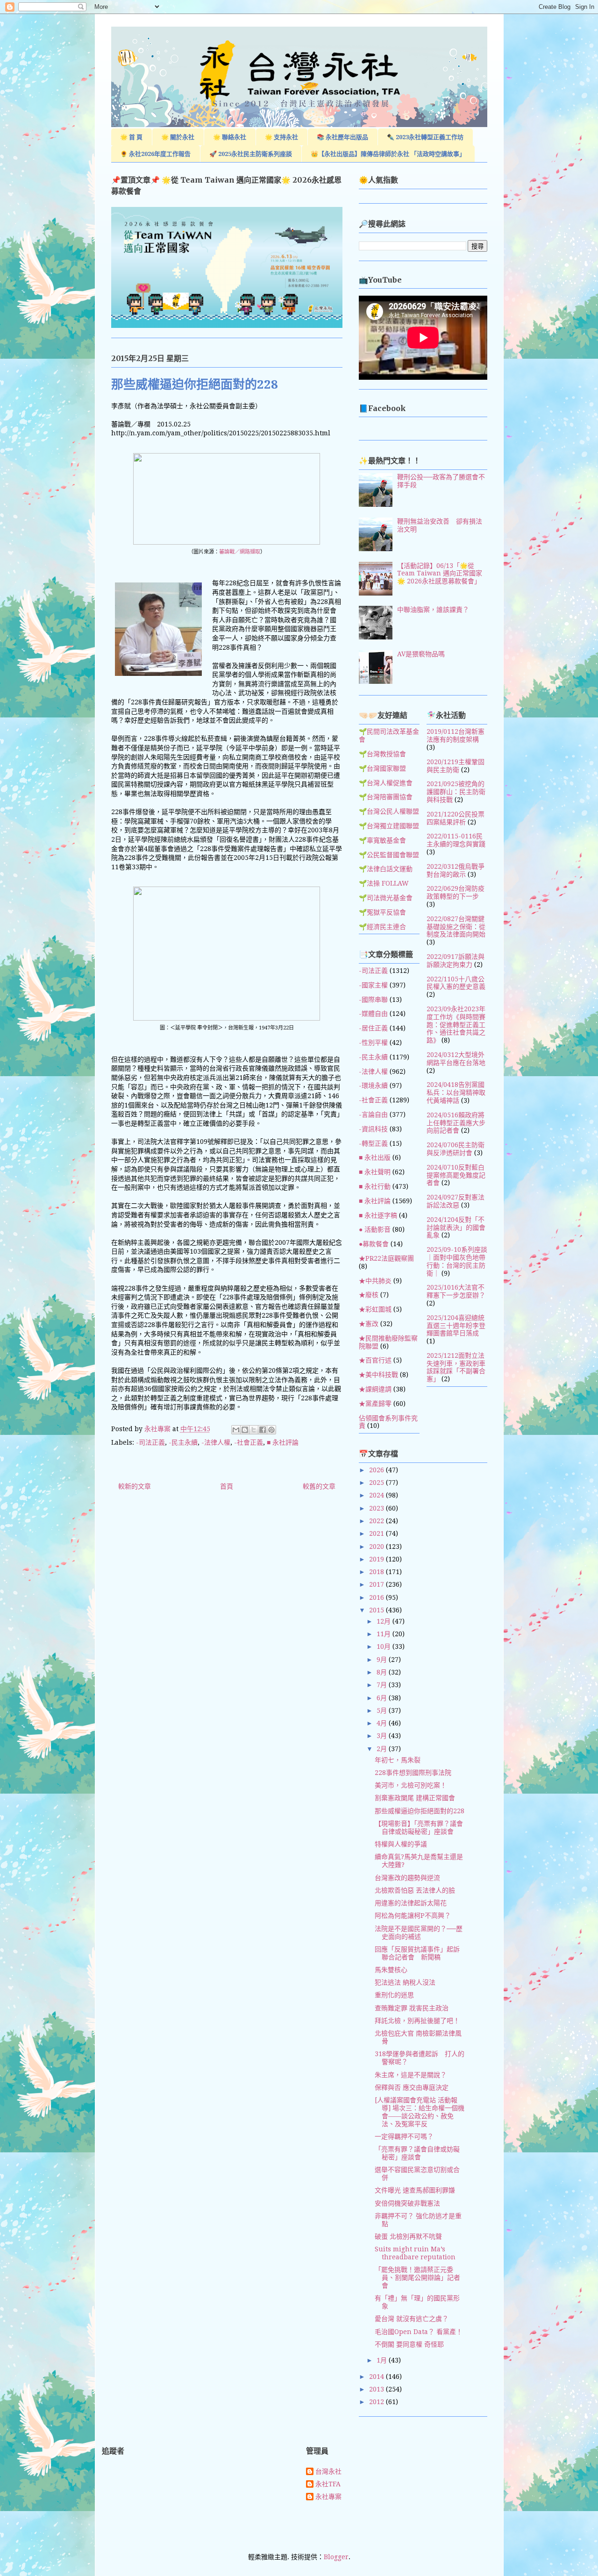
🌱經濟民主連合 (382, 927)
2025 (377, 1483)
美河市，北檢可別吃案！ (411, 1785)
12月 (384, 1621)
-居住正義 (373, 1028)
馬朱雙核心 (391, 1970)
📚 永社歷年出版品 (342, 137)
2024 (377, 1495)
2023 (377, 1508)
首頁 (227, 1486)
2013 (377, 2389)
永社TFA (328, 2484)
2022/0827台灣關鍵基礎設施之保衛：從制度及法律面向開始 (456, 927)
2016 (377, 1597)
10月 (384, 1646)
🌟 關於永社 (178, 137)
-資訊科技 (373, 1129)
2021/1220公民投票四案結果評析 (456, 818)
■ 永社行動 (375, 1186)
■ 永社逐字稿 (378, 1215)
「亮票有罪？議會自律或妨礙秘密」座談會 (417, 2153)
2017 (377, 1584)
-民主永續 (183, 1442)
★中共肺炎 (375, 1281)
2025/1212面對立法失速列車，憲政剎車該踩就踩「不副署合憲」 (456, 1367)
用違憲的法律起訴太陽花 (411, 1903)
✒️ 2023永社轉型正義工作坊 (425, 137)
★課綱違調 (375, 1389)
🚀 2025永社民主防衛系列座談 (251, 154)
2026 (377, 1470)
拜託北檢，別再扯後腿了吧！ (417, 2021)
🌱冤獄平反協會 (382, 912)
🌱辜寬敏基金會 (382, 840)
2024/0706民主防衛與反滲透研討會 (456, 1149)
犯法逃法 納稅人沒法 (405, 1982)
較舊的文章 (319, 1486)
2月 (383, 1749)
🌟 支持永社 (281, 137)
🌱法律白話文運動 (386, 869)
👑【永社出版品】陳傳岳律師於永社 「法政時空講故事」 (388, 154)
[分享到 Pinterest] (271, 1430)
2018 (377, 1572)
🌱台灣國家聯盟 (382, 768)
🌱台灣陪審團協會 (386, 797)
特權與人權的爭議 (401, 1844)
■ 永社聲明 (375, 1172)
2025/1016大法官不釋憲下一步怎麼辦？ (456, 1291)
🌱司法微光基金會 (386, 898)
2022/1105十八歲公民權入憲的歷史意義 (456, 983)
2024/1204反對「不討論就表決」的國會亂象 (456, 1228)
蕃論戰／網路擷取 (240, 552)
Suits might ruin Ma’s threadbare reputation (415, 2253)
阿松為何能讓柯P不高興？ (413, 1916)
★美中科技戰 (378, 1375)
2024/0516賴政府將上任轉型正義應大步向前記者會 (456, 1123)
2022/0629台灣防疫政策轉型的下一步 (456, 892)
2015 (377, 1610)
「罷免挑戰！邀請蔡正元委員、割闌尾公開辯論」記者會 (417, 2278)
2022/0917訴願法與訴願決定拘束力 (456, 961)
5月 (383, 1710)
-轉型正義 (373, 1143)
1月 (383, 2360)
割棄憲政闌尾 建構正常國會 (415, 1798)
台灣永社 (328, 2471)
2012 (377, 2402)
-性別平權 (373, 1043)
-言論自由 (373, 1114)
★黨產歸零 (375, 1404)
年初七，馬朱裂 (398, 1760)
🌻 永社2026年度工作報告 (155, 154)
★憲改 (369, 1324)
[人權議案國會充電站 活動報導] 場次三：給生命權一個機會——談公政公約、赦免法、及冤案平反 (420, 2112)
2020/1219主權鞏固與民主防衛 (456, 766)
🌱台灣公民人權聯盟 (389, 811)
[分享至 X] (254, 1430)
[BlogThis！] (245, 1430)
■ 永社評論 (283, 1442)
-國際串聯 (373, 1000)
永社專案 (328, 2497)
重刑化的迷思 (394, 1995)
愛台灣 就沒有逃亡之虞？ (412, 2319)
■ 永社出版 (375, 1157)
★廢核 (369, 1295)
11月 (384, 1634)
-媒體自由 (373, 1014)
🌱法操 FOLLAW (384, 883)
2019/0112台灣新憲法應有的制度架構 (456, 735)
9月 (383, 1660)
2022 (377, 1521)
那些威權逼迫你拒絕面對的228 (420, 1811)
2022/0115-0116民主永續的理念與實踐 (456, 840)
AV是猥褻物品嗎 (421, 654)
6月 (383, 1698)
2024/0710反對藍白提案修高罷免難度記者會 (456, 1175)
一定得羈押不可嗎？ (404, 2136)
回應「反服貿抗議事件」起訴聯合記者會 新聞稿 (417, 1953)
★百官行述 (375, 1360)
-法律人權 (216, 1442)
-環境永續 (373, 1086)
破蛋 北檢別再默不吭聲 (408, 2236)
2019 (377, 1559)
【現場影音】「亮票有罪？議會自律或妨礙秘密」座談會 (419, 1827)
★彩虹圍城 (375, 1309)
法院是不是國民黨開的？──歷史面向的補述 (419, 1933)
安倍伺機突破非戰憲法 (407, 2203)
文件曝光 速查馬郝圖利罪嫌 (415, 2190)
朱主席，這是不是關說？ (411, 2075)
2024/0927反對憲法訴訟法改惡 (456, 1201)
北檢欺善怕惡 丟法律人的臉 (415, 1890)
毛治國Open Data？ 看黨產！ (419, 2332)
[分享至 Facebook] (263, 1430)
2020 (377, 1547)
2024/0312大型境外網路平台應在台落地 (456, 1059)
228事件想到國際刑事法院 (413, 1773)
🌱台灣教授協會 (382, 754)
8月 (383, 1672)
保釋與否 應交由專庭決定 (412, 2087)
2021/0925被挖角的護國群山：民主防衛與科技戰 (456, 792)
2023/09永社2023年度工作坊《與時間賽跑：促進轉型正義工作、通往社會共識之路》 (456, 1025)
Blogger (336, 2557)
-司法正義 (150, 1442)
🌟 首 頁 (131, 137)
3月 (383, 1736)
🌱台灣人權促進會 (386, 783)
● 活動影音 (375, 1229)
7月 (383, 1685)
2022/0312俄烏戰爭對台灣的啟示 (456, 870)
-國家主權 (373, 985)
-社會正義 (249, 1442)
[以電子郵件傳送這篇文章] (236, 1430)
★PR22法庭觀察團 (386, 1258)
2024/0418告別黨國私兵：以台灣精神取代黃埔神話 (456, 1093)
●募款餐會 (374, 1244)
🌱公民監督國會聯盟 (389, 855)
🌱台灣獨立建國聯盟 (389, 826)
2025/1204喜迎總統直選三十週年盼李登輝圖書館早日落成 (456, 1326)
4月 (383, 1723)
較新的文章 (135, 1486)
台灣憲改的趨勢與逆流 (407, 1878)
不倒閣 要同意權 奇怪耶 (409, 2344)
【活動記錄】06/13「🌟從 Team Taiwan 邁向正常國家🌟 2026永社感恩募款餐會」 (440, 574)
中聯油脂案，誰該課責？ (433, 610)
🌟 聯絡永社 (230, 137)
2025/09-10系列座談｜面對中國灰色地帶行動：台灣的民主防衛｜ (457, 1261)
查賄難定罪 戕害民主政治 (412, 2008)
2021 (377, 1533)
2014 (377, 2377)
